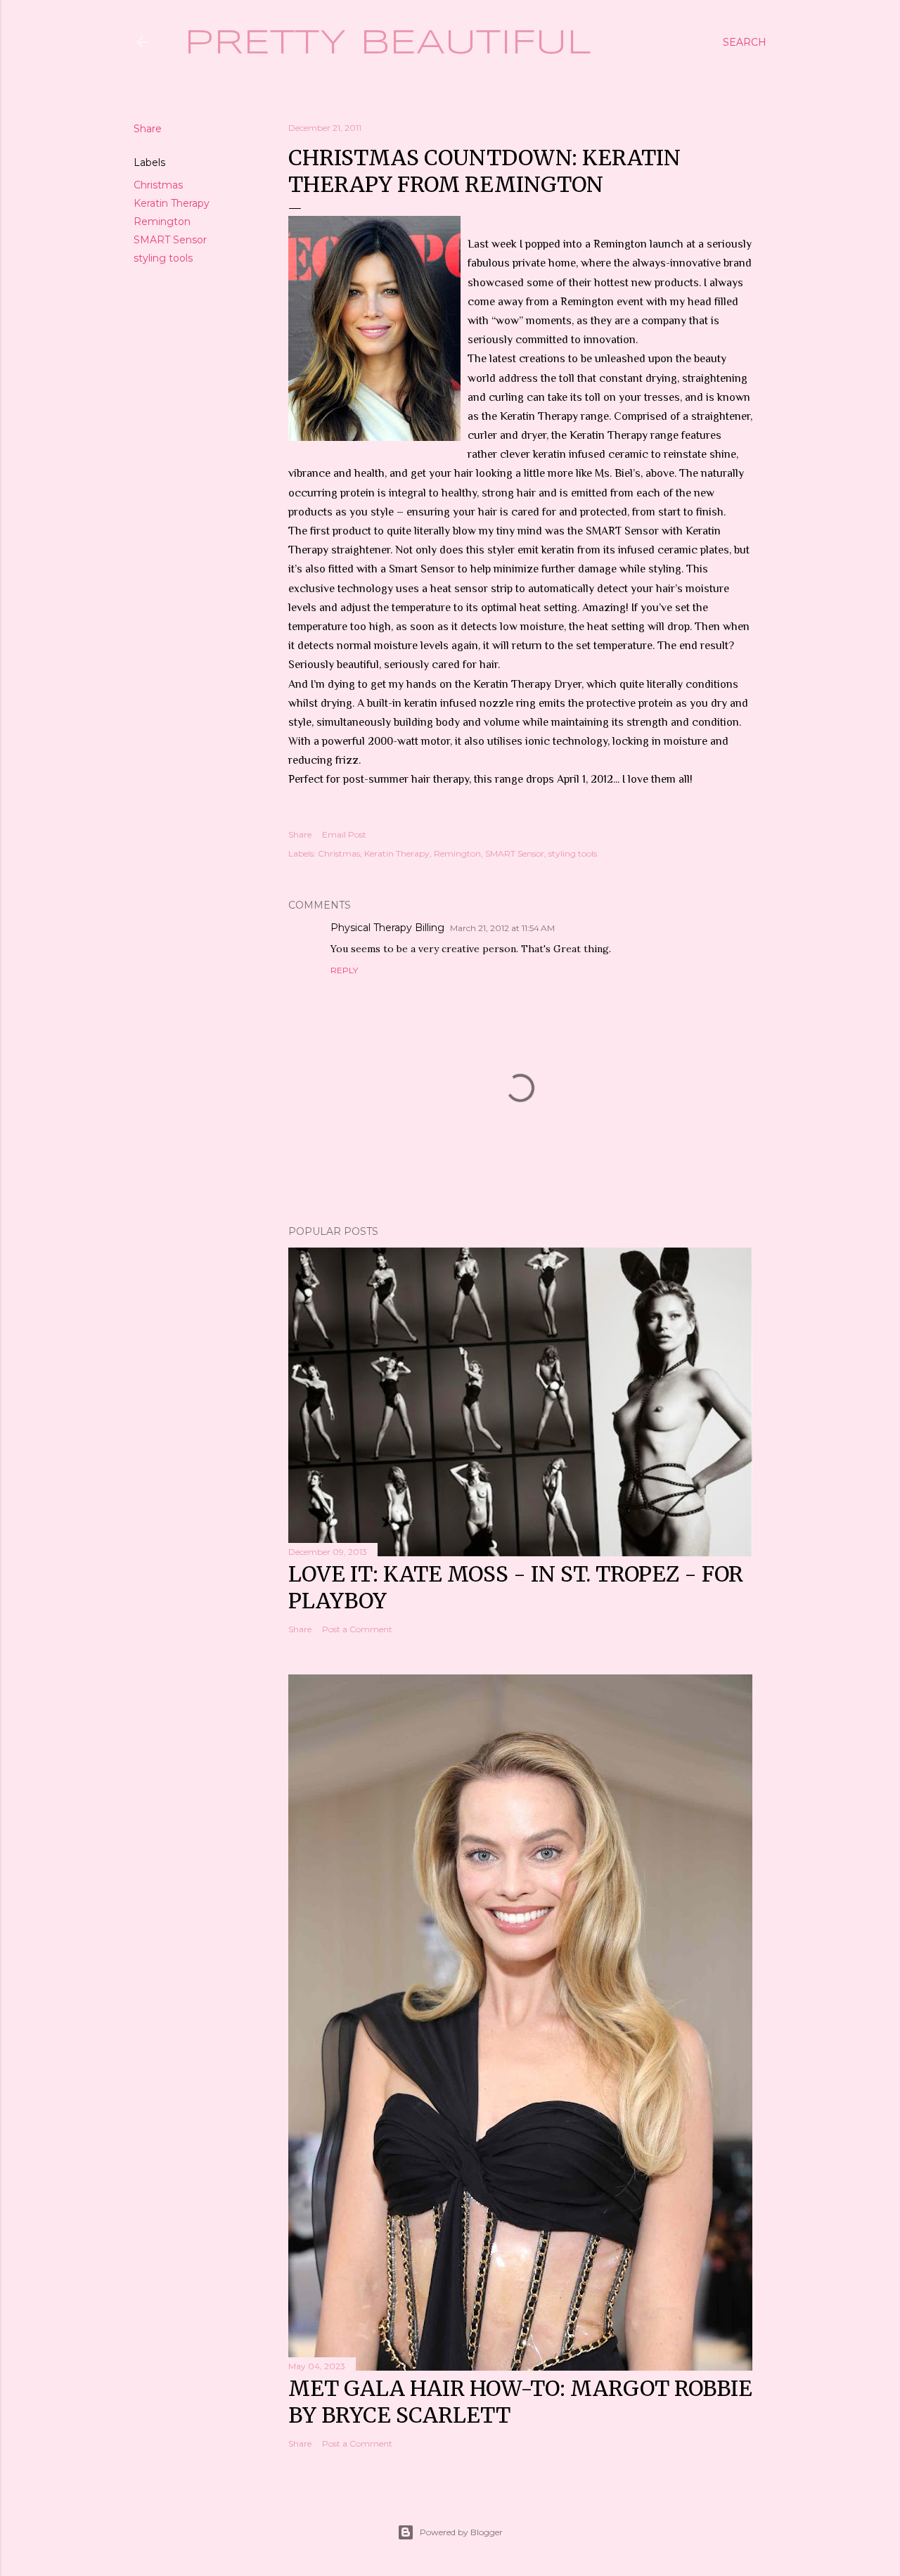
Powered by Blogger (461, 2532)
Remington (162, 222)
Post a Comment (357, 1629)
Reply (344, 970)
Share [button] (148, 129)
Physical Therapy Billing (387, 928)
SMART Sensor (170, 240)
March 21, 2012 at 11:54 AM (502, 928)
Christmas (158, 185)
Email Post (344, 834)
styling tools (163, 258)
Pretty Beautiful (388, 44)
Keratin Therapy (172, 203)
